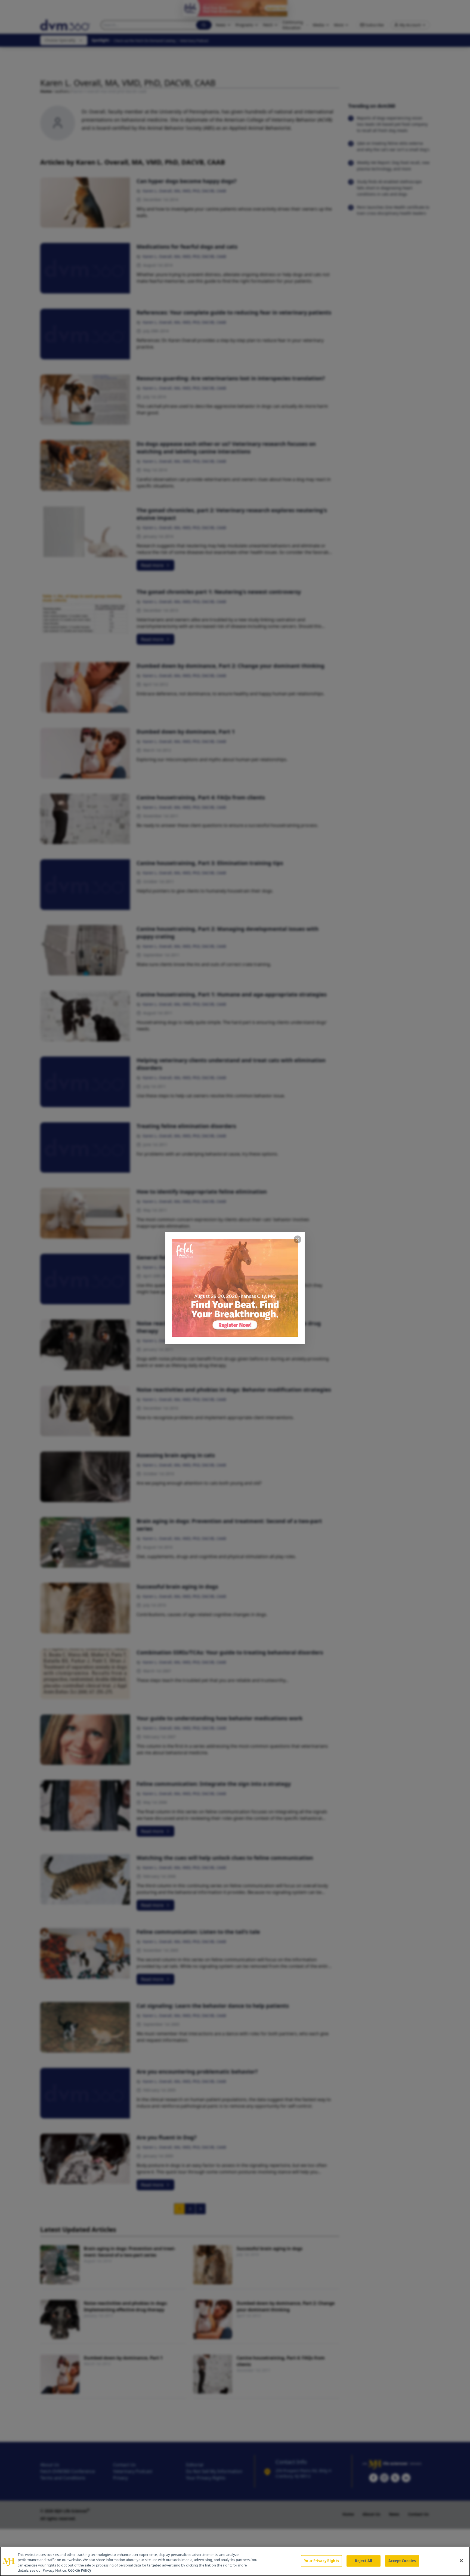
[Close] (461, 2560)
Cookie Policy (80, 2570)
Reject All (364, 2561)
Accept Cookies (402, 2561)
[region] (235, 2561)
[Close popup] (298, 1239)
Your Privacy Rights (321, 2561)
